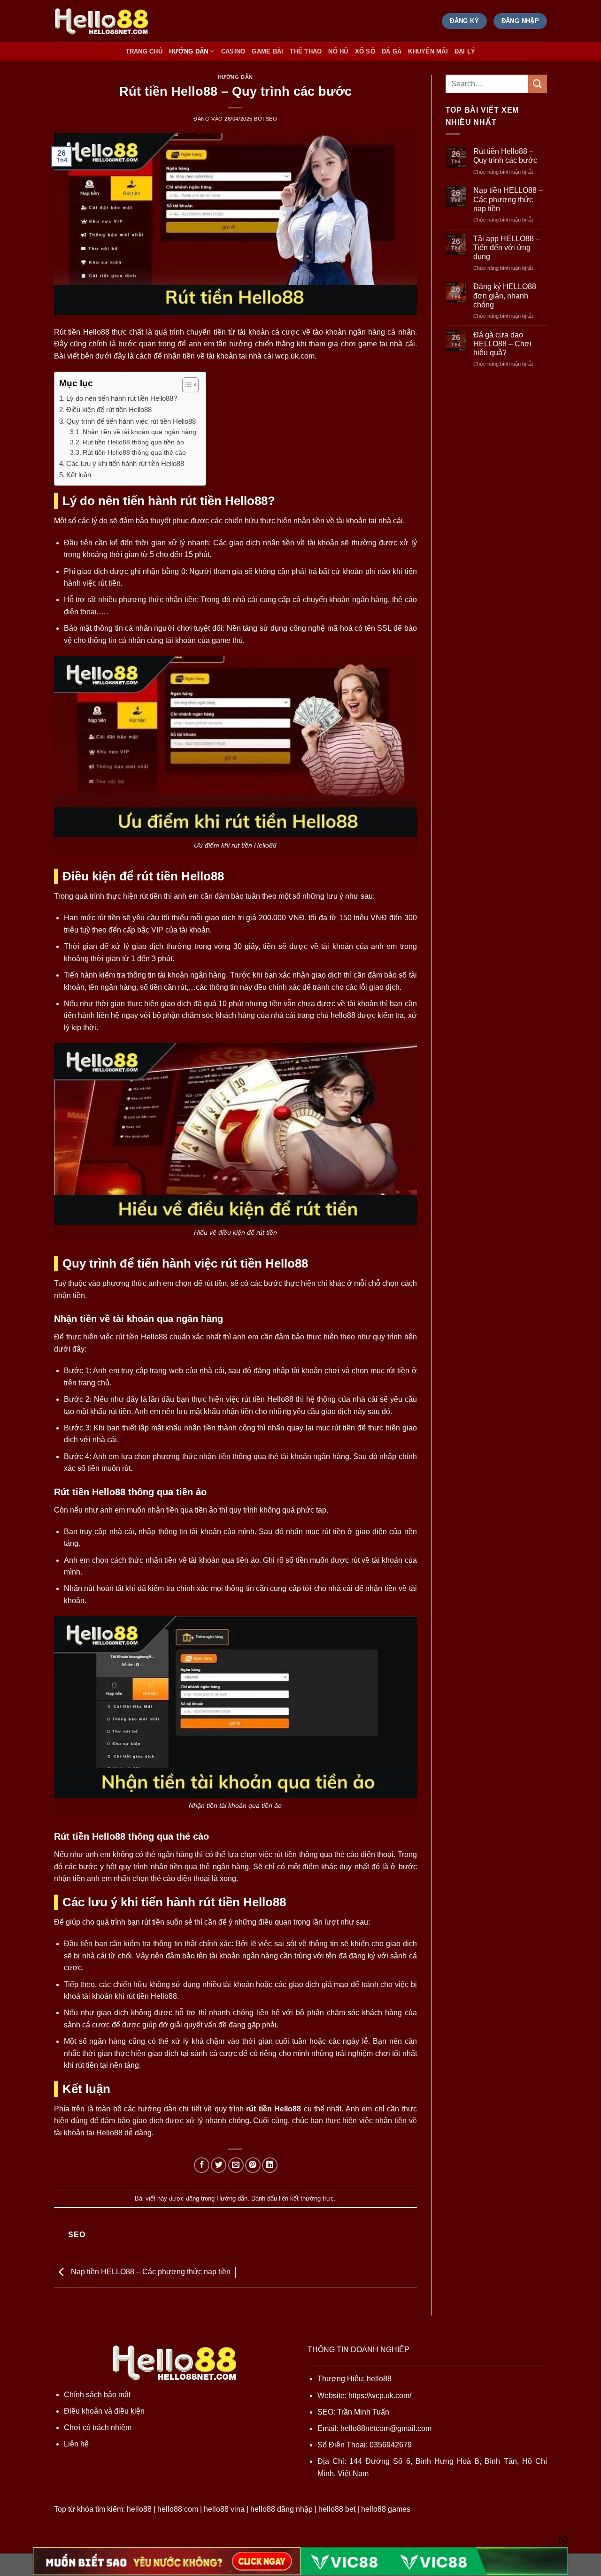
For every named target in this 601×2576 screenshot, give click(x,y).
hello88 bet (337, 2509)
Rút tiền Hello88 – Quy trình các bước (505, 156)
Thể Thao (306, 51)
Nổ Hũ (338, 51)
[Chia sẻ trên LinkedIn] (270, 2165)
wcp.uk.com (295, 356)
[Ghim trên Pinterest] (253, 2165)
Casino (233, 51)
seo (272, 119)
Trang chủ (144, 51)
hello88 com (178, 2509)
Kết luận (79, 475)
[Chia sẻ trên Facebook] (202, 2165)
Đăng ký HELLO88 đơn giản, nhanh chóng (505, 295)
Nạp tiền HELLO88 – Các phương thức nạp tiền (150, 2272)
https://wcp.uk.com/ (380, 2396)
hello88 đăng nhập (281, 2509)
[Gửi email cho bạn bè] (236, 2165)
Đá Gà (392, 51)
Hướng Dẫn (189, 51)
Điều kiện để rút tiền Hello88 (109, 409)
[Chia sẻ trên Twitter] (219, 2165)
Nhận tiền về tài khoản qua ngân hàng (139, 432)
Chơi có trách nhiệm (98, 2427)
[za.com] (101, 21)
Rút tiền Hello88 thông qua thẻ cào (134, 453)
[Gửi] (538, 84)
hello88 (379, 2379)
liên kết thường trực (306, 2198)
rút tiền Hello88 (274, 2109)
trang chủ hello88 (326, 1015)
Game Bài (267, 51)
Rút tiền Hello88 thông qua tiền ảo (133, 442)
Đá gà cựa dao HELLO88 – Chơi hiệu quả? (502, 344)
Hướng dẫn (235, 77)
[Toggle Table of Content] (186, 385)
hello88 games (386, 2509)
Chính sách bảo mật (97, 2395)
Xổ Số (365, 51)
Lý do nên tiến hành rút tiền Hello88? (122, 398)
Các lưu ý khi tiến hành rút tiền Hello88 (125, 463)
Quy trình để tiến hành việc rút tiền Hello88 (131, 421)
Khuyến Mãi (428, 51)
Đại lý (465, 51)
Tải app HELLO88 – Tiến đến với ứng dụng (507, 248)
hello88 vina (224, 2509)
